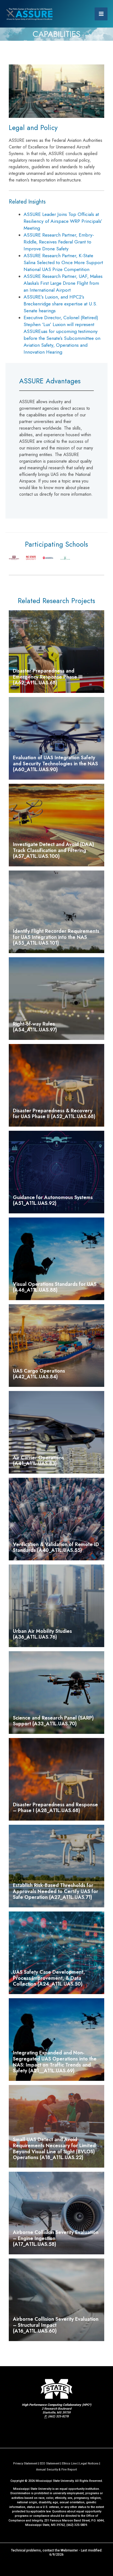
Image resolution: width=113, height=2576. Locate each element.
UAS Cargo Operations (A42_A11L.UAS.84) (39, 1374)
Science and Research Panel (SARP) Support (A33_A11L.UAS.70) (53, 1721)
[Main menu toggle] (101, 14)
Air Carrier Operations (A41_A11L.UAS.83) (38, 1461)
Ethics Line (69, 2464)
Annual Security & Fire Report (56, 2470)
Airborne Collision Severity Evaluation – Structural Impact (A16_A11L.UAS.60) (56, 2325)
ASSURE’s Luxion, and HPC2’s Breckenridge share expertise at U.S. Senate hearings (60, 304)
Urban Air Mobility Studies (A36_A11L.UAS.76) (42, 1634)
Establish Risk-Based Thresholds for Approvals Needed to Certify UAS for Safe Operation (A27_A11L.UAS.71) (56, 1891)
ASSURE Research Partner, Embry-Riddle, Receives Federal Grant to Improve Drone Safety (59, 242)
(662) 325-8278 (58, 2416)
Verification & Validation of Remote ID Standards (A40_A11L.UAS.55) (56, 1547)
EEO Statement (50, 2464)
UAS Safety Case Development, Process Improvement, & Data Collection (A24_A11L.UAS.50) (49, 1978)
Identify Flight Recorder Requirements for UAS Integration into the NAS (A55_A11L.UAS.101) (56, 937)
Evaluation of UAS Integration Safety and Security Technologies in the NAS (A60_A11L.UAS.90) (55, 764)
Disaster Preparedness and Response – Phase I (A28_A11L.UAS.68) (55, 1808)
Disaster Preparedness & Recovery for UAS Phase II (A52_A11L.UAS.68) (54, 1114)
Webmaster (69, 2550)
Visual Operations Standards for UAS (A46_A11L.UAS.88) (55, 1287)
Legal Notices (89, 2464)
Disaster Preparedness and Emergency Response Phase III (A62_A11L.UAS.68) (48, 677)
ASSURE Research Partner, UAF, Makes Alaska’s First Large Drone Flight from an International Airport (63, 283)
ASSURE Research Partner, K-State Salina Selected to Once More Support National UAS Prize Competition (63, 262)
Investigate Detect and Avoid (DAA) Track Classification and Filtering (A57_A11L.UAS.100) (53, 850)
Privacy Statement (25, 2464)
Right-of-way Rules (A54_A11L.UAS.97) (35, 1027)
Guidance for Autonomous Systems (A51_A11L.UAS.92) (53, 1200)
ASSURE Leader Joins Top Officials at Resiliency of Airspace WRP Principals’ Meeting (63, 221)
